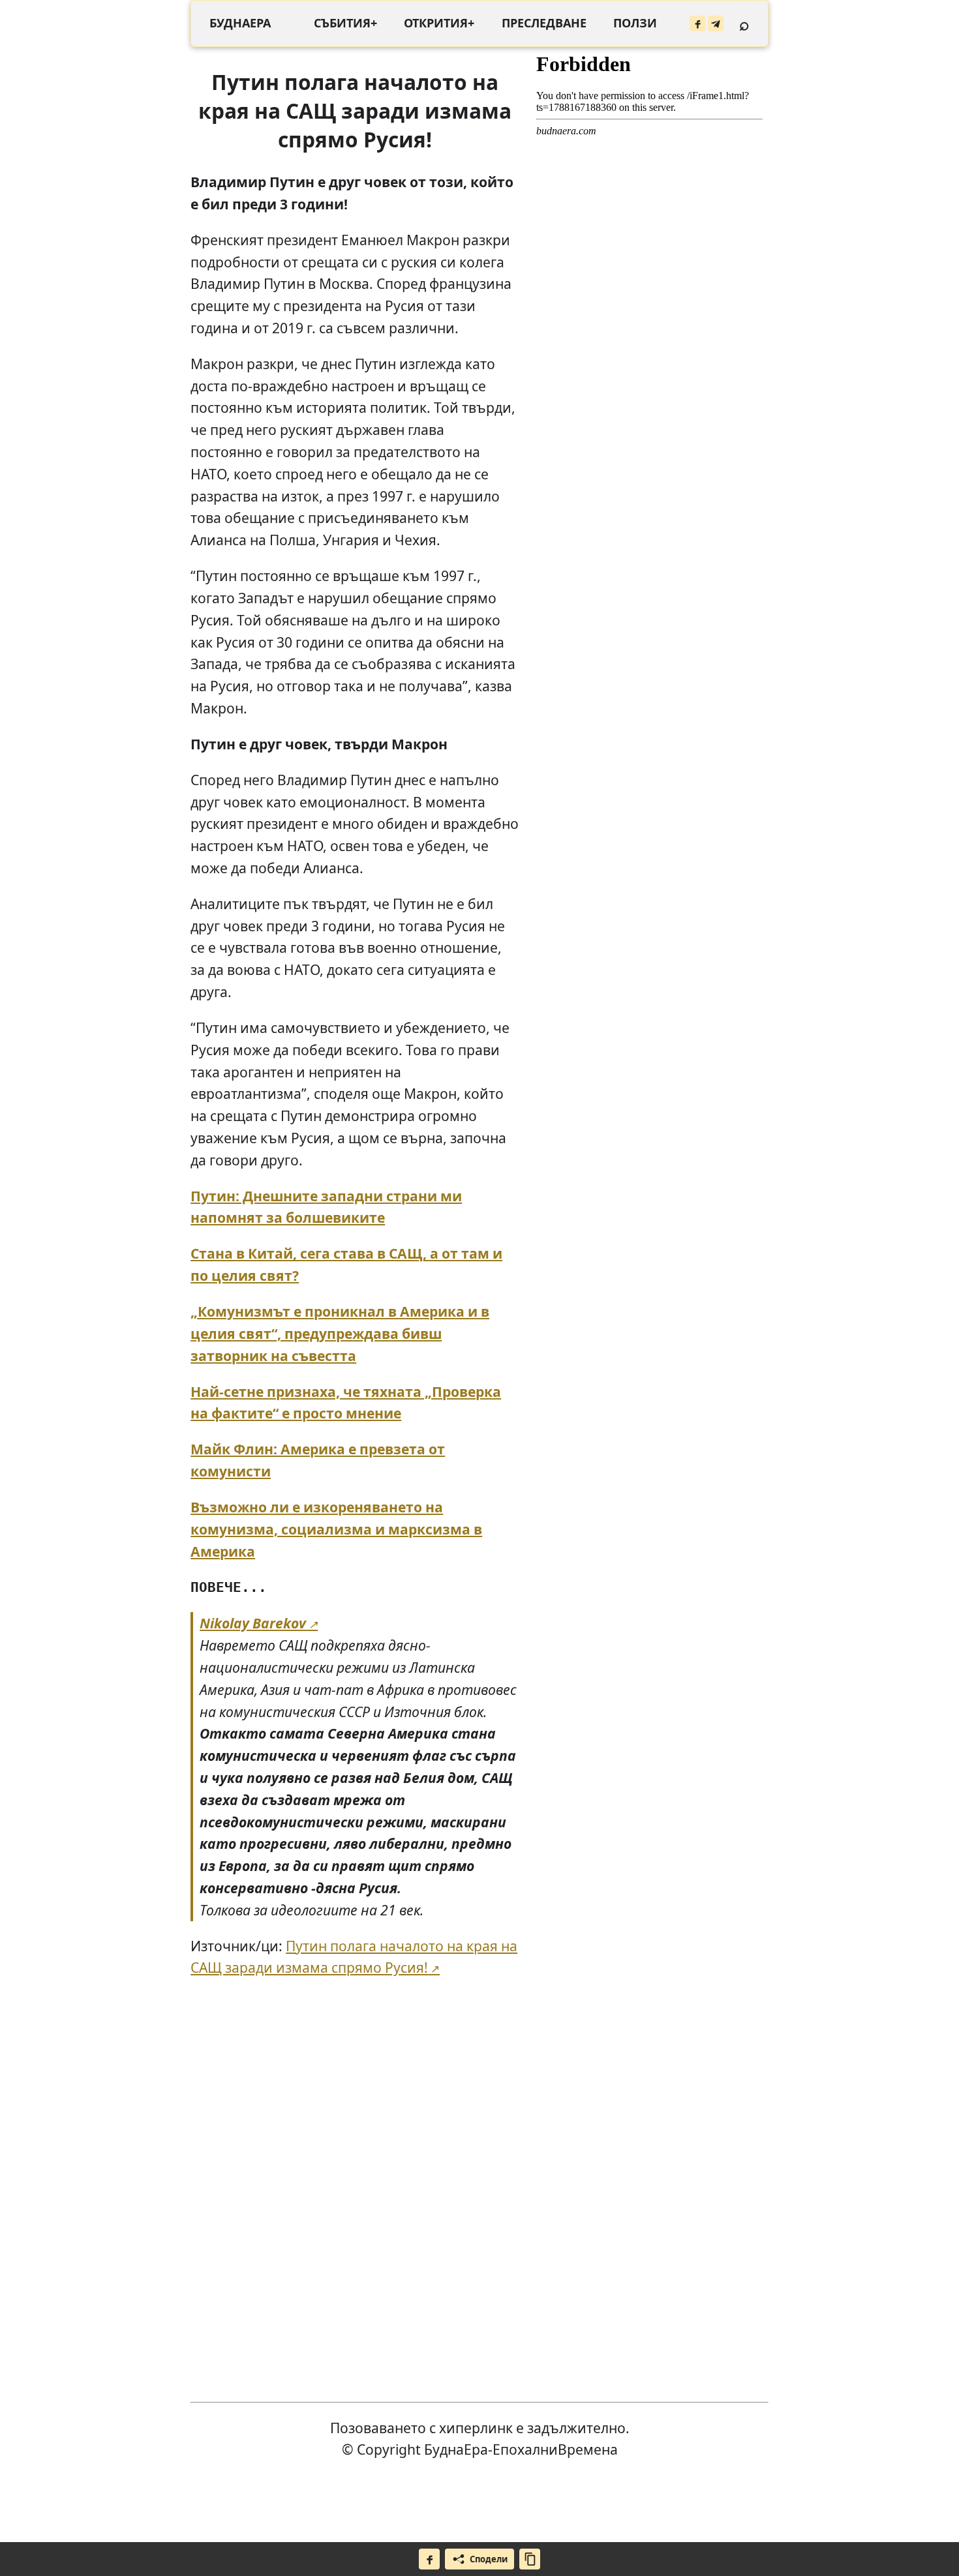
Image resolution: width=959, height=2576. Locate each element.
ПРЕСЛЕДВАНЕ (544, 23)
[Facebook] (697, 23)
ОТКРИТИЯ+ (439, 23)
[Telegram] (716, 23)
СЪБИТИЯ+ (345, 23)
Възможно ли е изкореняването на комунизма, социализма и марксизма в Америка (336, 1529)
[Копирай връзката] (530, 2559)
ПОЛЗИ (635, 23)
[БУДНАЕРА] (240, 23)
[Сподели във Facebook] (429, 2559)
